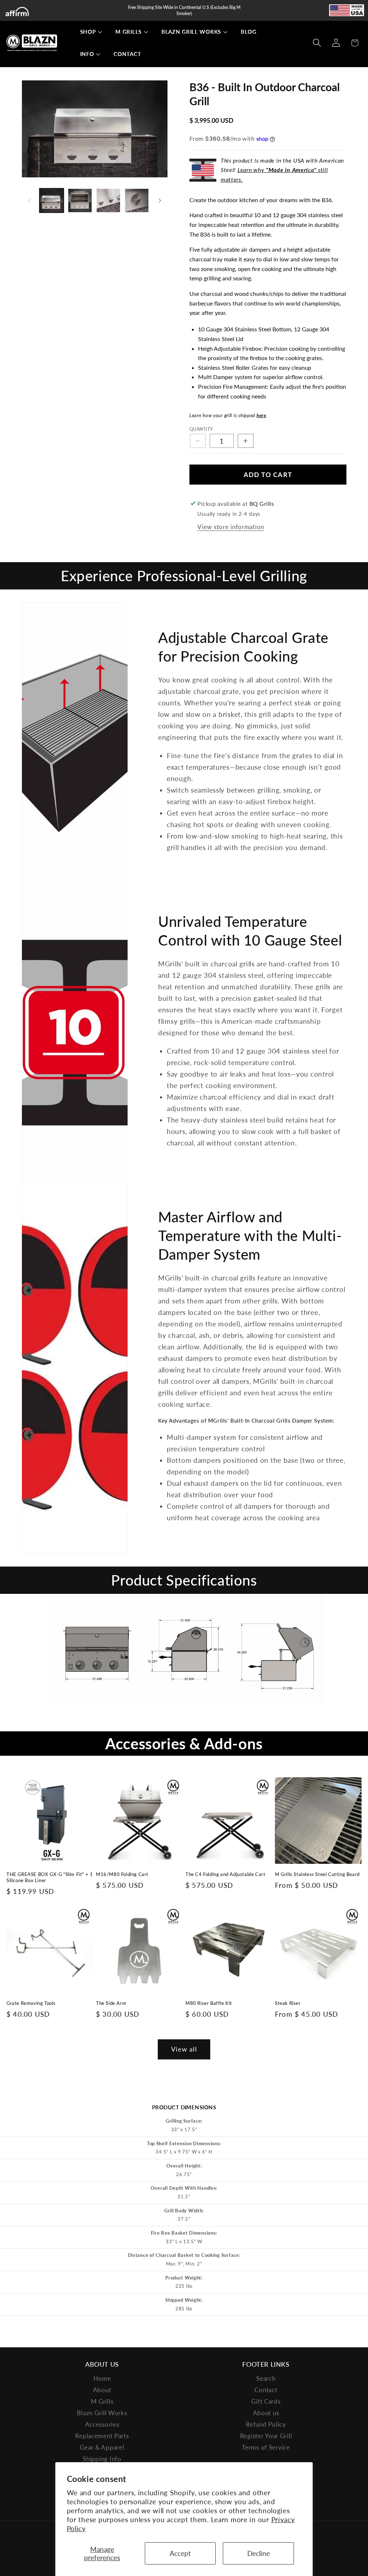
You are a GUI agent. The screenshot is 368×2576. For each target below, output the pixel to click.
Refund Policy (266, 2424)
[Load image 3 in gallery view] (108, 200)
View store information (231, 527)
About (102, 2390)
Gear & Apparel (102, 2447)
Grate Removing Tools (31, 2003)
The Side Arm (111, 2003)
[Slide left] (29, 201)
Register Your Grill (266, 2436)
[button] (88, 32)
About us (266, 2413)
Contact (266, 2390)
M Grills (102, 2401)
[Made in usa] (346, 10)
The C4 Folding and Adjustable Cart (225, 1874)
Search (266, 2378)
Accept (180, 2553)
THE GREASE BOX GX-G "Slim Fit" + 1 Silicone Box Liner (50, 1877)
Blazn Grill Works (102, 2413)
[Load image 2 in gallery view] (80, 200)
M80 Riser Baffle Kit (209, 2003)
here (261, 415)
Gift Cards (266, 2401)
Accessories (102, 2424)
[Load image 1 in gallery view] (52, 200)
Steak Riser (288, 2003)
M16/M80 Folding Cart (122, 1874)
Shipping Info (102, 2459)
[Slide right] (160, 201)
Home (102, 2378)
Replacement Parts (102, 2436)
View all (184, 2049)
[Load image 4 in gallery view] (137, 200)
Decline (259, 2553)
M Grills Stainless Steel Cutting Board (317, 1874)
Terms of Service (266, 2447)
